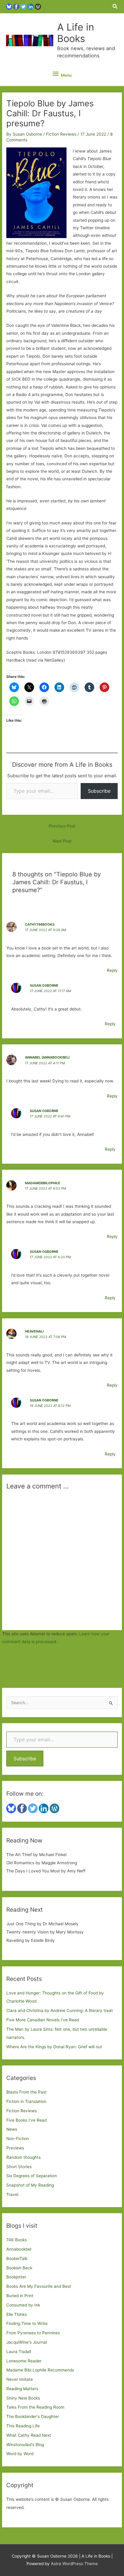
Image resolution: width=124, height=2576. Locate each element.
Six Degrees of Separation (32, 2176)
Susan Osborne (44, 985)
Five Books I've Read (26, 2120)
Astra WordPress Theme (74, 2564)
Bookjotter (16, 2277)
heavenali (34, 1331)
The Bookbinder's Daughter (33, 2416)
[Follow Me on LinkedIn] (31, 6)
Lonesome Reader (24, 2361)
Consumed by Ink (23, 2305)
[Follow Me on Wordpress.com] (38, 6)
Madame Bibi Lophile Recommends (40, 2370)
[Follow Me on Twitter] (23, 6)
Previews (15, 2148)
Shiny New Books (23, 2398)
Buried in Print (20, 2296)
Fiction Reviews (61, 134)
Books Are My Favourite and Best (39, 2286)
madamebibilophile (43, 1183)
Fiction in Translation (26, 2101)
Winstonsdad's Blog (25, 2445)
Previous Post (62, 826)
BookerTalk (17, 2258)
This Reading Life (23, 2426)
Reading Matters (22, 2389)
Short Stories (19, 2167)
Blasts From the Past (26, 2092)
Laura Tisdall (19, 2352)
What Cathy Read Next (29, 2435)
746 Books (17, 2240)
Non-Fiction (18, 2139)
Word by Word (20, 2454)
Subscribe (99, 791)
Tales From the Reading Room (35, 2407)
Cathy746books (40, 924)
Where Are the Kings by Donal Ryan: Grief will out (54, 2047)
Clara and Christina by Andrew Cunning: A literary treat (60, 2010)
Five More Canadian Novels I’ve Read (43, 2020)
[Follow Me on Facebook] (16, 6)
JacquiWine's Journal (27, 2342)
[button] (115, 6)
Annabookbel (19, 2249)
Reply (112, 970)
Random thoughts (23, 2157)
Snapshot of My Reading (30, 2185)
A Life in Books (76, 33)
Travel (12, 2194)
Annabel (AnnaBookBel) (47, 1057)
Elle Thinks (17, 2314)
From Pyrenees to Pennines (33, 2333)
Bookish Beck (19, 2268)
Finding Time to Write (27, 2323)
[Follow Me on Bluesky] (9, 6)
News (12, 2129)
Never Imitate (20, 2379)
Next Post (62, 841)
